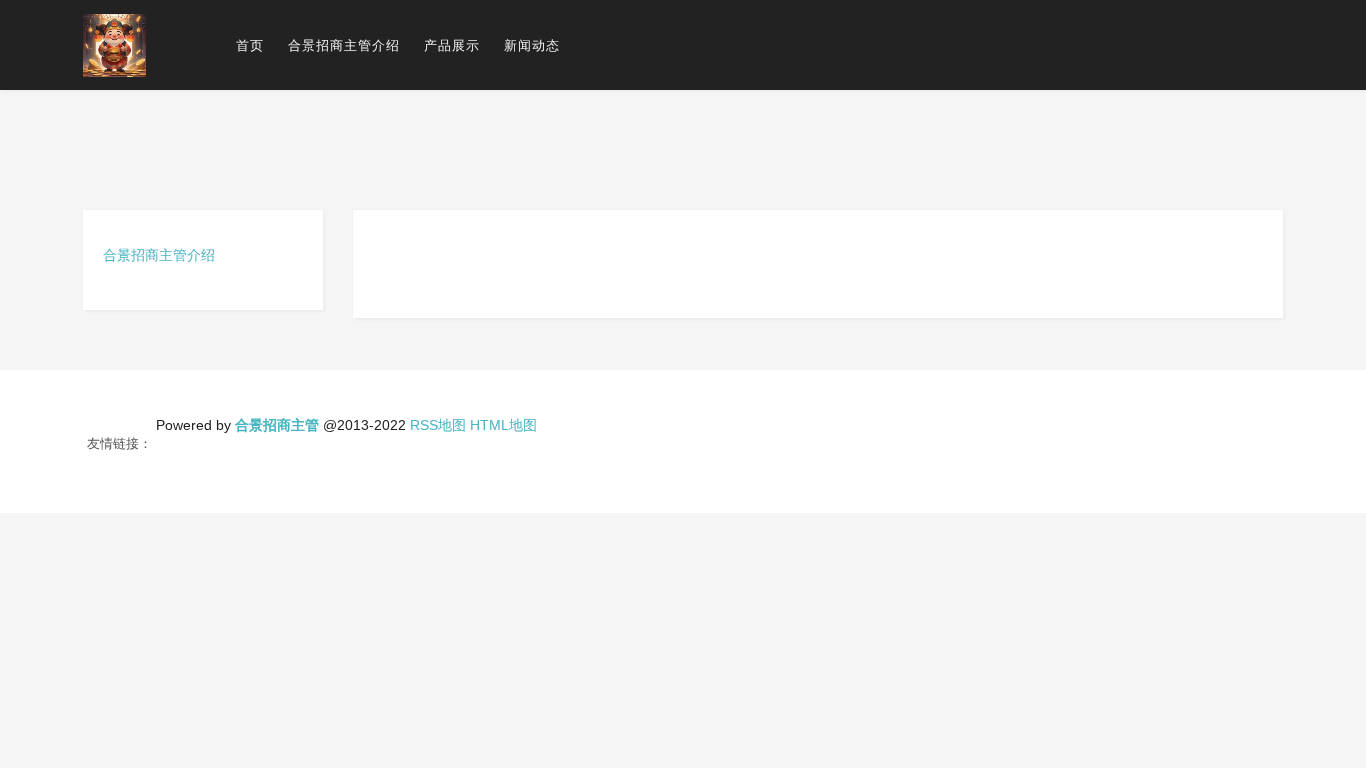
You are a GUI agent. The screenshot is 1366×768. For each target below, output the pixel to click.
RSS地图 (438, 425)
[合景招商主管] (114, 44)
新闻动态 (532, 45)
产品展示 (452, 45)
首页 (250, 45)
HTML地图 (503, 425)
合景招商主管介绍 (344, 45)
